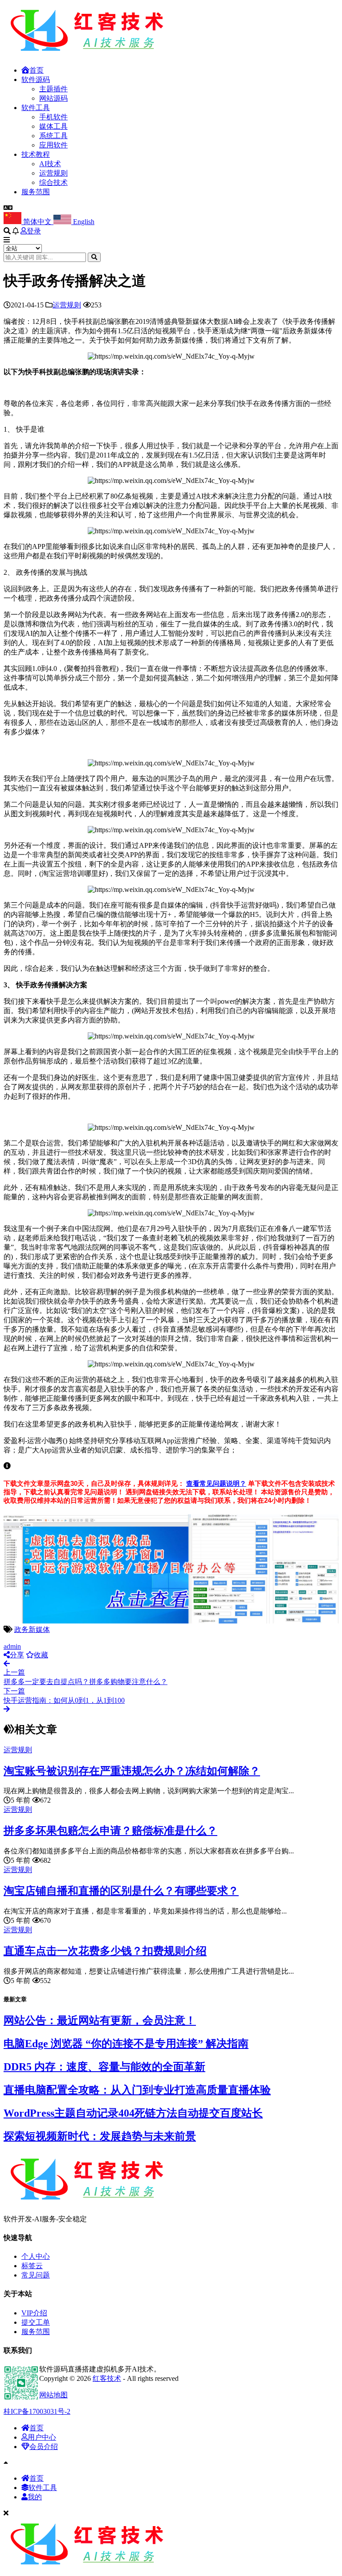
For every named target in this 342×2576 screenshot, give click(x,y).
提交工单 (36, 2322)
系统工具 (53, 136)
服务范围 (36, 192)
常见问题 (36, 2275)
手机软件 (53, 117)
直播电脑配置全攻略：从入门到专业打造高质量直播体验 (137, 2090)
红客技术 (107, 2378)
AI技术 (50, 164)
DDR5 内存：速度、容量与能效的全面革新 (104, 2067)
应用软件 (53, 145)
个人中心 (36, 2256)
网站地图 (53, 2395)
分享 (17, 1655)
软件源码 (36, 80)
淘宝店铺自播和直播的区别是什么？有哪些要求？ (121, 1891)
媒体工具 (53, 126)
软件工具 (36, 108)
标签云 (32, 2266)
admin (12, 1646)
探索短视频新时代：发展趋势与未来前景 (100, 2136)
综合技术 (53, 182)
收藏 (41, 1655)
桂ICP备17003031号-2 (37, 2411)
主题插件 (53, 89)
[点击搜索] (94, 257)
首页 (37, 70)
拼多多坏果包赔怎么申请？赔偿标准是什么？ (110, 1831)
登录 (34, 231)
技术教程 (36, 154)
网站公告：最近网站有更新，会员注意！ (100, 2020)
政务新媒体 (32, 1629)
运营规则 (53, 173)
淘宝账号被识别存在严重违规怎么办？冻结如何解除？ (132, 1771)
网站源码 (53, 98)
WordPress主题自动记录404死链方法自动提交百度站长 (133, 2113)
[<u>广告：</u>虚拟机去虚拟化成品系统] (171, 1621)
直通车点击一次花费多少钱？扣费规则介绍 (105, 1951)
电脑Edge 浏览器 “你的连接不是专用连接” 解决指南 (126, 2044)
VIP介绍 (34, 2313)
